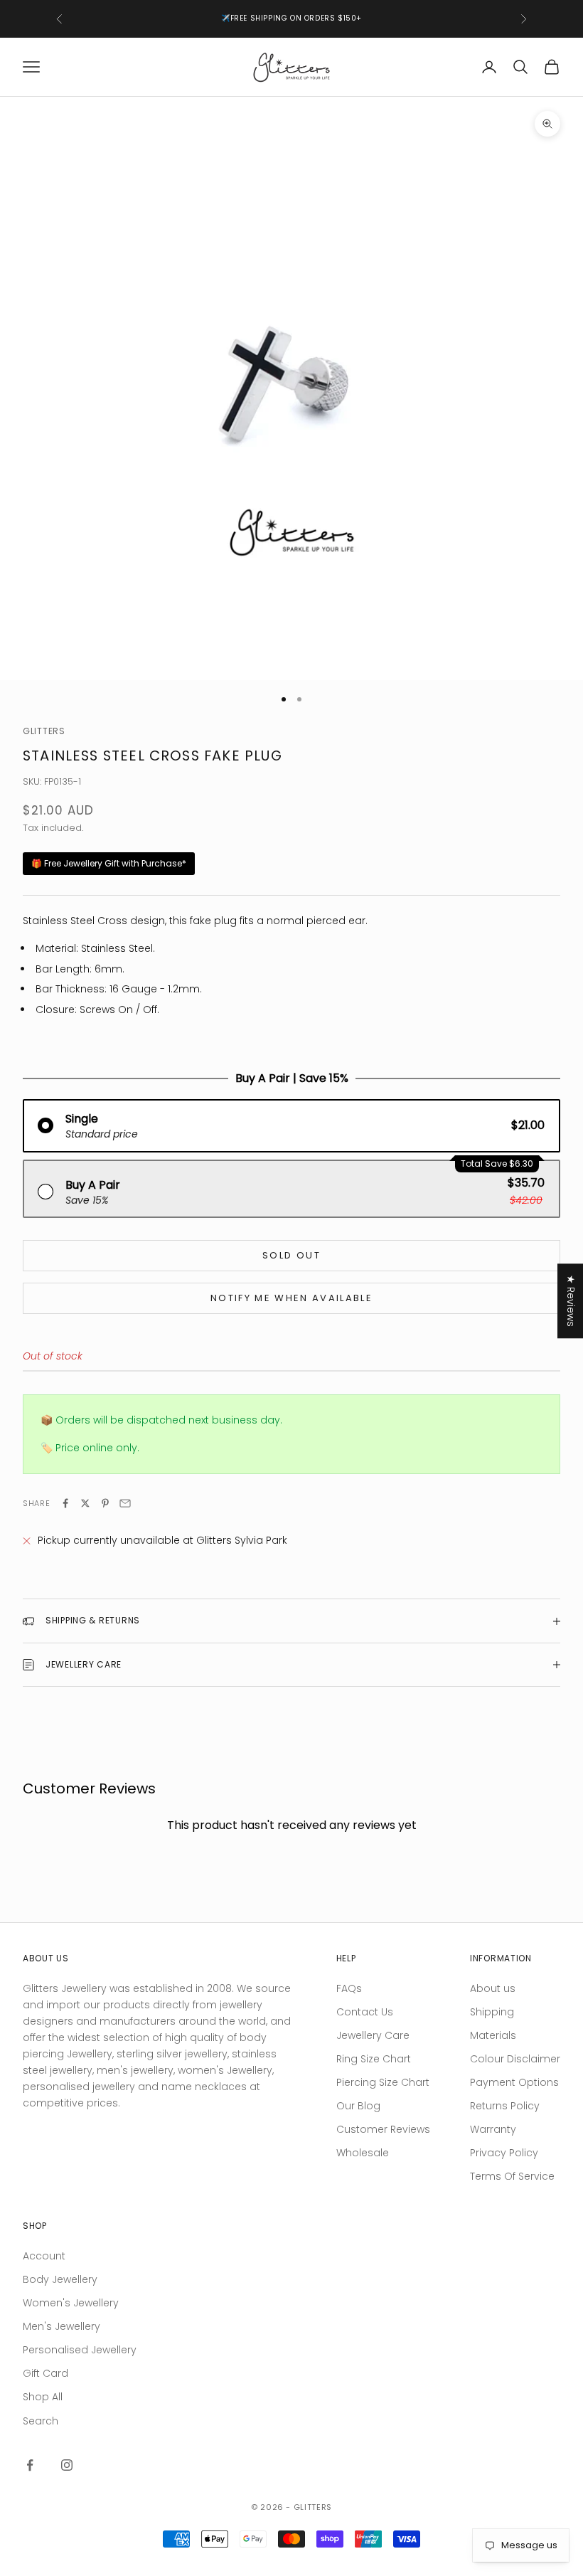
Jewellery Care (373, 2035)
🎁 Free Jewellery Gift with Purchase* (109, 863)
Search (41, 2421)
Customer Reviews (383, 2129)
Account (44, 2256)
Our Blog (358, 2106)
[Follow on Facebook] (30, 2465)
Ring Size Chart (374, 2059)
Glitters (44, 731)
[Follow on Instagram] (67, 2465)
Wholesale (363, 2153)
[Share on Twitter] (85, 1503)
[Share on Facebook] (65, 1503)
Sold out (291, 1255)
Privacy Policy (504, 2153)
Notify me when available (291, 1298)
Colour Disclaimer (515, 2059)
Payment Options (514, 2082)
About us (493, 1988)
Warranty (493, 2129)
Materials (493, 2035)
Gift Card (46, 2373)
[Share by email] (125, 1503)
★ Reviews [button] (571, 1301)
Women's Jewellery (71, 2303)
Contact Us (365, 2012)
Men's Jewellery (61, 2326)
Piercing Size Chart (383, 2082)
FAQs (349, 1988)
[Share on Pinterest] (105, 1503)
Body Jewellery (60, 2279)
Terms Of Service (512, 2176)
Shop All (43, 2397)
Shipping (492, 2012)
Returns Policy (505, 2106)
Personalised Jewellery (80, 2350)
